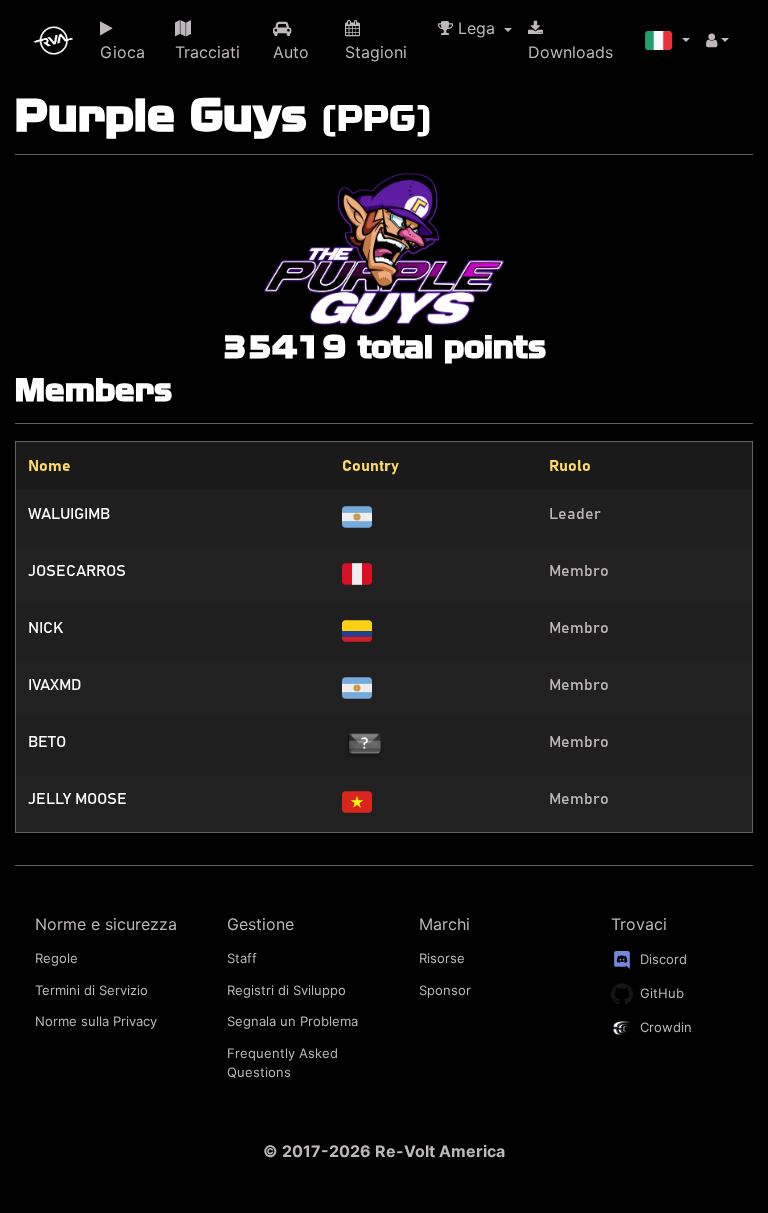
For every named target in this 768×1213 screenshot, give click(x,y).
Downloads (570, 52)
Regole (56, 958)
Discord (661, 959)
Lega (476, 28)
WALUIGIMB (69, 514)
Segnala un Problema (292, 1021)
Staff (242, 958)
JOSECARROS (77, 571)
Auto (291, 52)
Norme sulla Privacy (96, 1021)
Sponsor (445, 990)
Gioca (122, 52)
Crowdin (664, 1027)
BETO (47, 742)
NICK (45, 628)
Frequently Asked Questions (282, 1063)
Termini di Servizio (91, 990)
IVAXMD (55, 685)
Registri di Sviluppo (286, 990)
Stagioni (376, 52)
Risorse (442, 958)
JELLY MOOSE (77, 799)
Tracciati (207, 52)
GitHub (660, 993)
